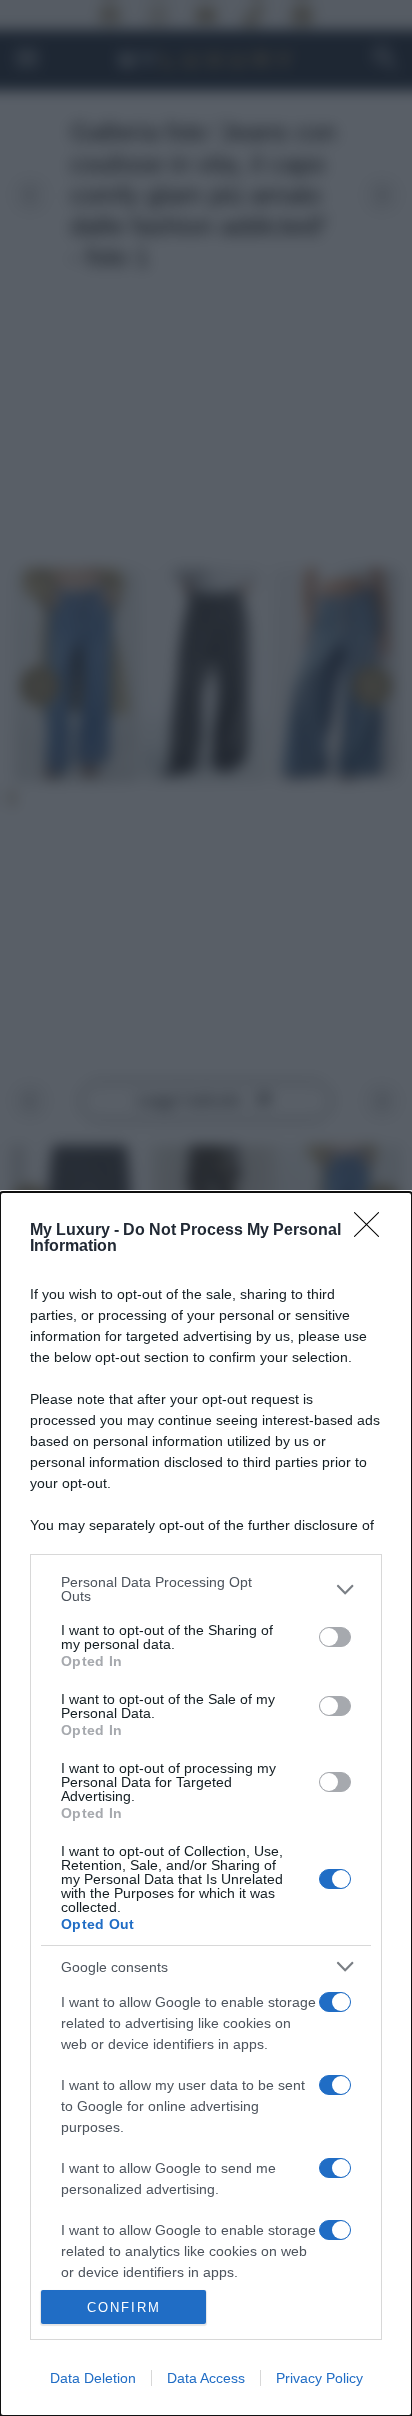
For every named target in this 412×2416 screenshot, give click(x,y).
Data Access (206, 2378)
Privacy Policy (319, 2378)
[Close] (373, 1231)
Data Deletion (93, 2378)
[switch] (335, 1637)
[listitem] (206, 1589)
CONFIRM (124, 2307)
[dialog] (206, 1804)
